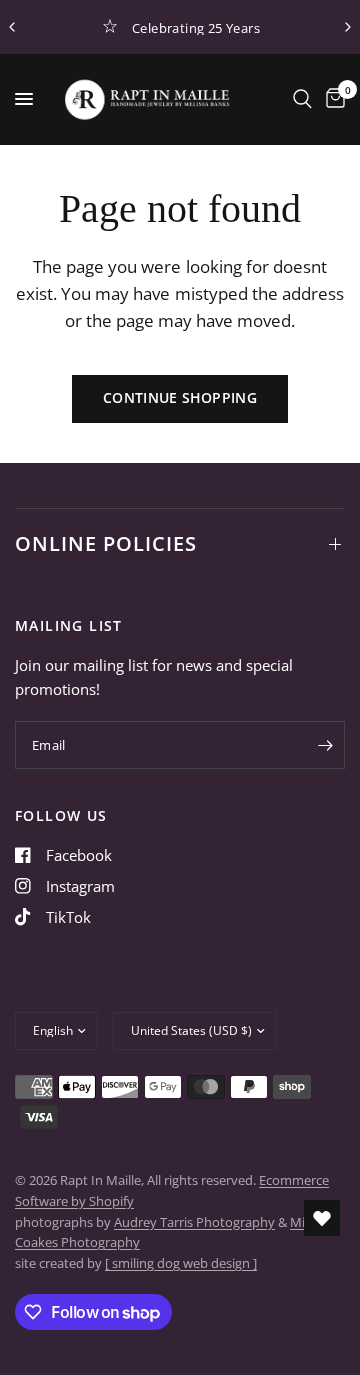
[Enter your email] (325, 745)
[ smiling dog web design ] (181, 1263)
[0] (332, 99)
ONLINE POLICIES (106, 543)
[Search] (302, 99)
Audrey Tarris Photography (194, 1222)
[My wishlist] (322, 1218)
